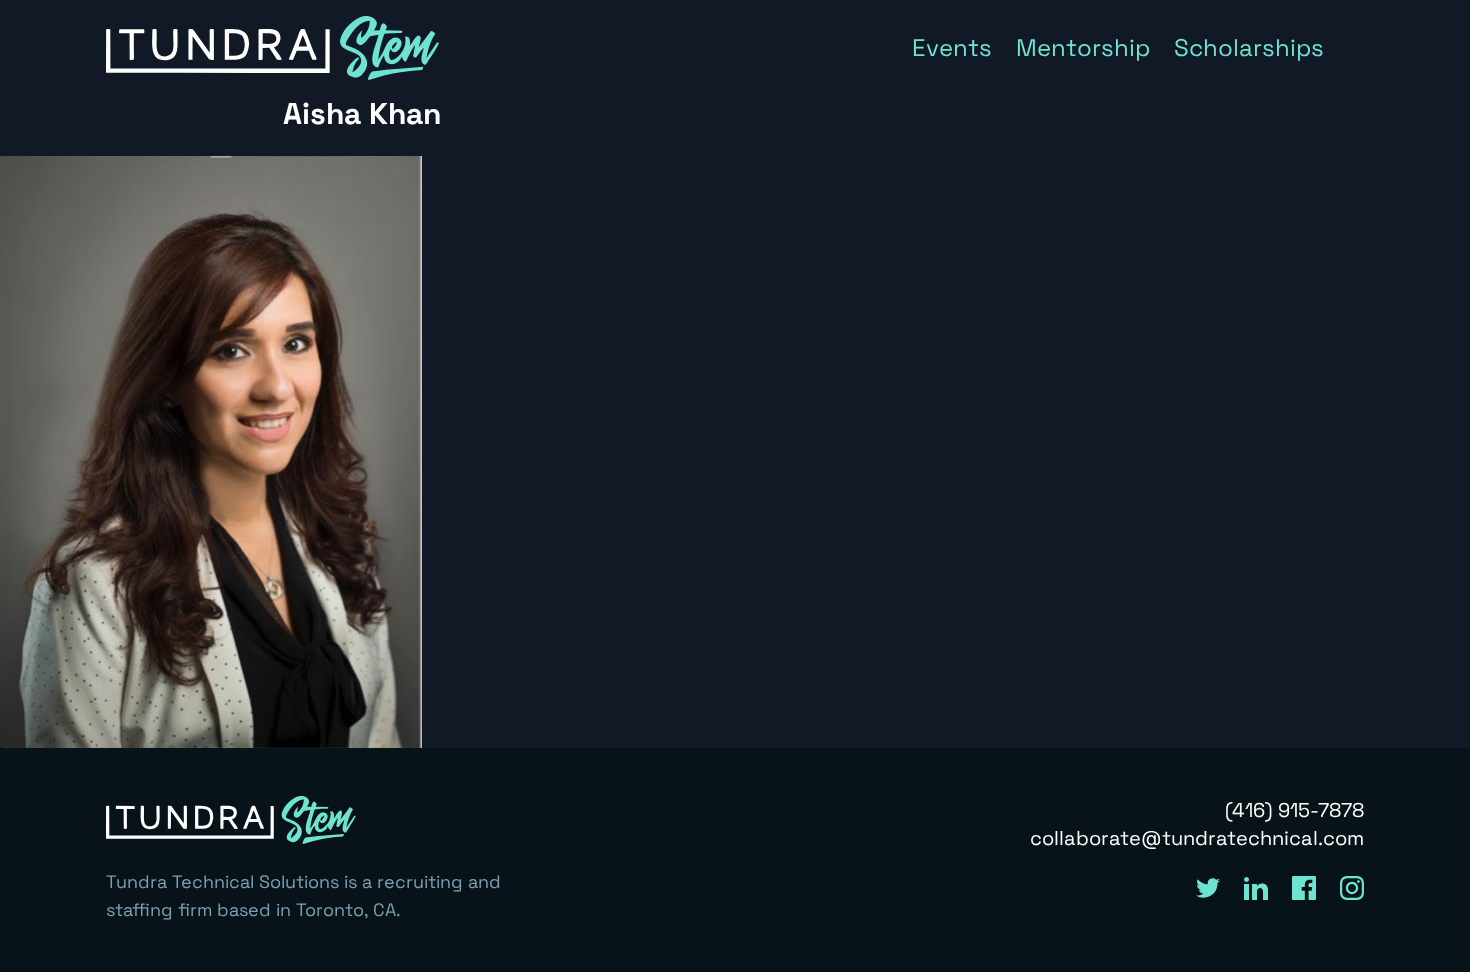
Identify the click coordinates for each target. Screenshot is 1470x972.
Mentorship (1083, 47)
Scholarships (1249, 47)
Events (952, 47)
